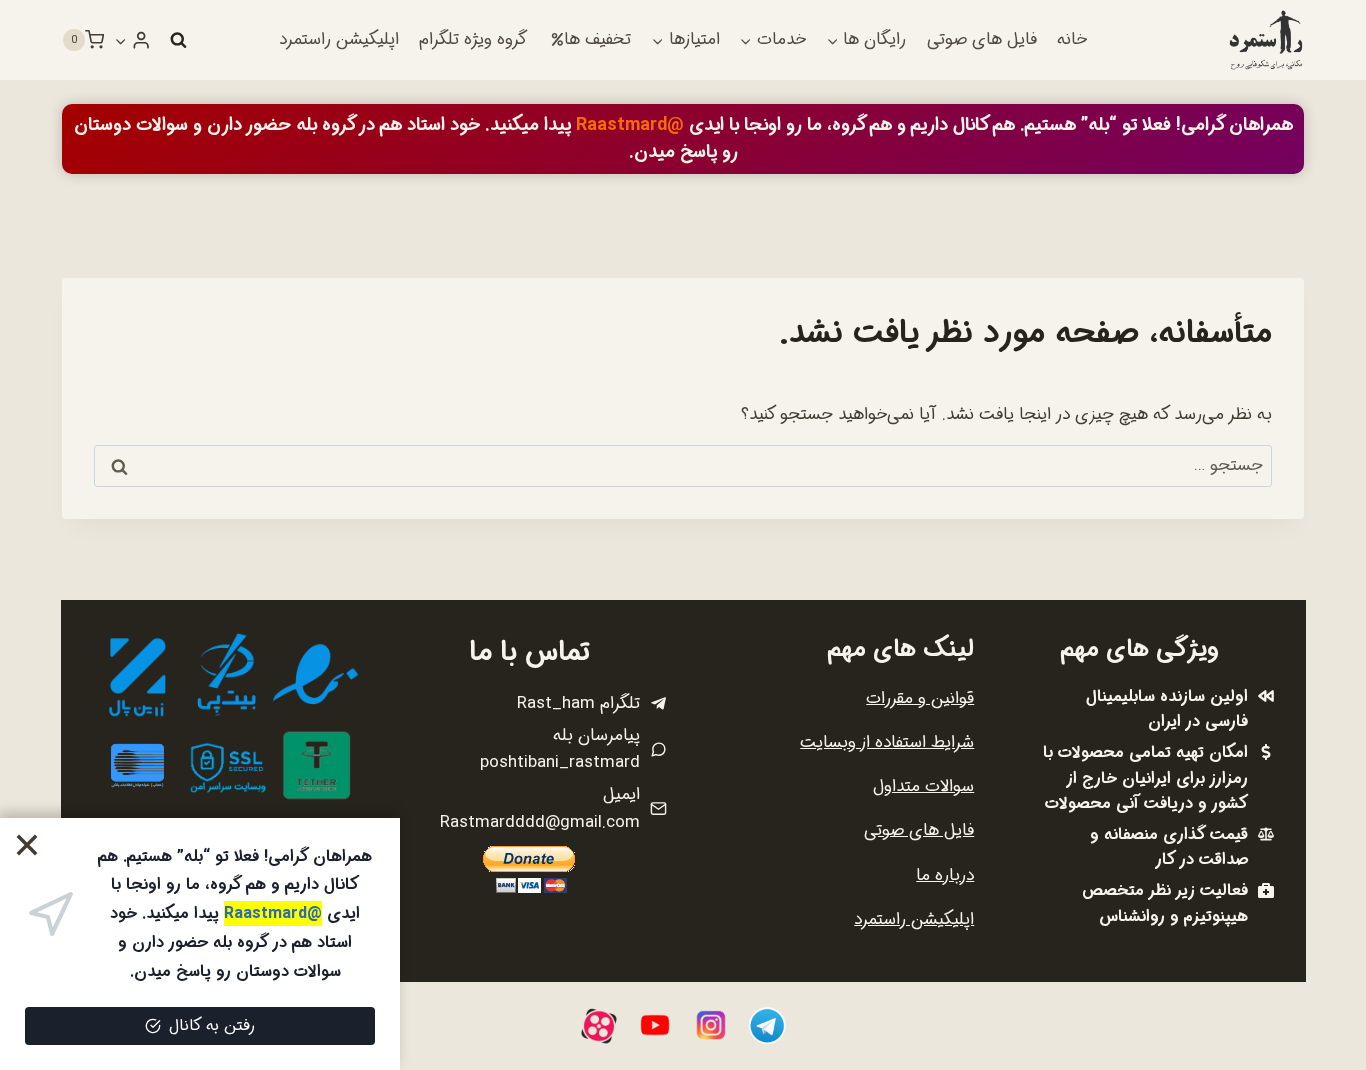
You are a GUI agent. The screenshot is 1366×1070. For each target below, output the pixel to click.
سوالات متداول (923, 786)
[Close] (27, 845)
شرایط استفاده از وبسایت (887, 742)
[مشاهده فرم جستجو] (178, 40)
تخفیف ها (597, 39)
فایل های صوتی (982, 39)
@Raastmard (630, 125)
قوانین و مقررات (920, 698)
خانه (1072, 39)
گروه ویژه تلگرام (473, 39)
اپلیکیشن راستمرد (339, 39)
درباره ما (945, 875)
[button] (121, 40)
